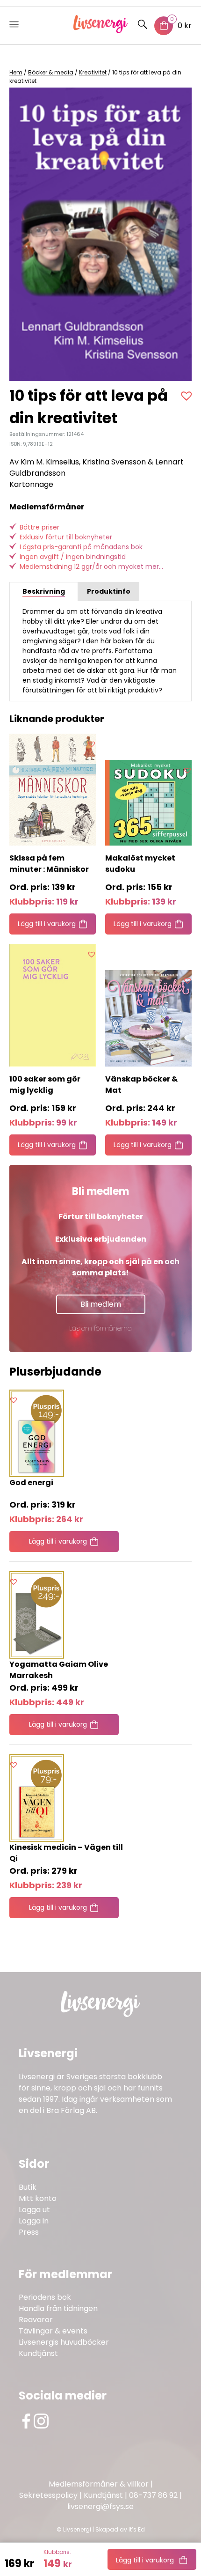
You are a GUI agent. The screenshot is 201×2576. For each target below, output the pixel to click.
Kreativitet (93, 72)
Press (29, 2232)
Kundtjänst (38, 2353)
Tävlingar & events (53, 2331)
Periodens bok (45, 2297)
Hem (16, 72)
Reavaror (36, 2320)
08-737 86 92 (153, 2495)
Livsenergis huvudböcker (64, 2342)
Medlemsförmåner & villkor (99, 2484)
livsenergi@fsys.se (100, 2506)
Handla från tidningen (58, 2308)
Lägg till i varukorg (145, 2560)
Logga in (34, 2221)
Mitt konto (38, 2198)
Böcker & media (51, 72)
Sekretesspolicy (48, 2495)
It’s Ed (137, 2529)
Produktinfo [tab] (109, 591)
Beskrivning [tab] (44, 591)
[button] (188, 396)
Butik (28, 2187)
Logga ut (34, 2210)
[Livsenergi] (101, 31)
